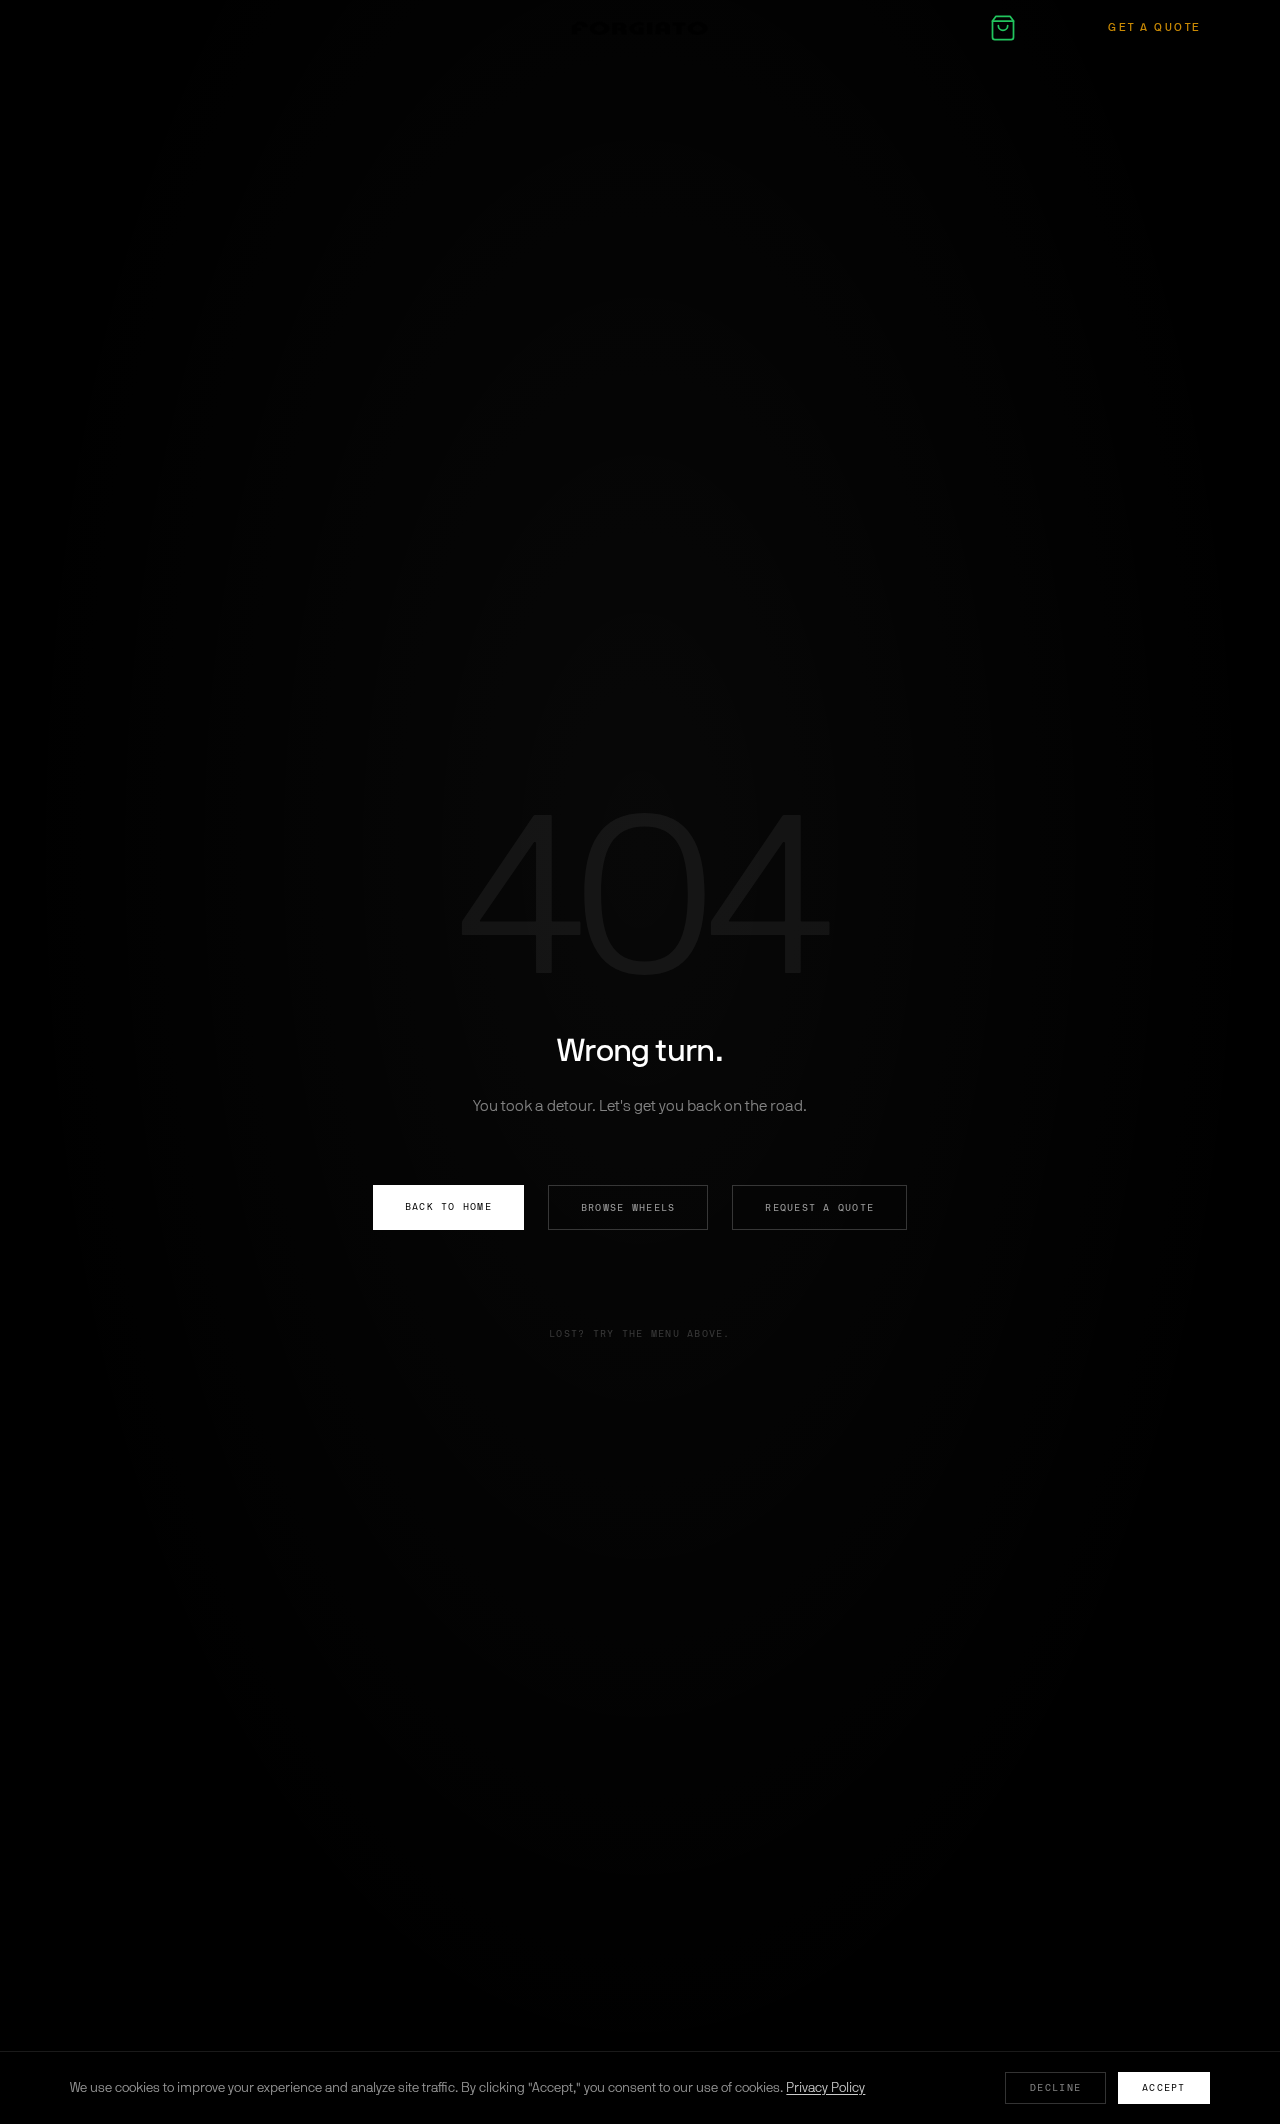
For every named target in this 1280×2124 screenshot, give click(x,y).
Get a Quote (1155, 27)
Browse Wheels (628, 1207)
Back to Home (448, 1206)
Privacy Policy (825, 2087)
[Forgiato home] (640, 28)
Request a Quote (819, 1207)
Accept (1164, 2087)
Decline (1055, 2087)
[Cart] (1003, 28)
